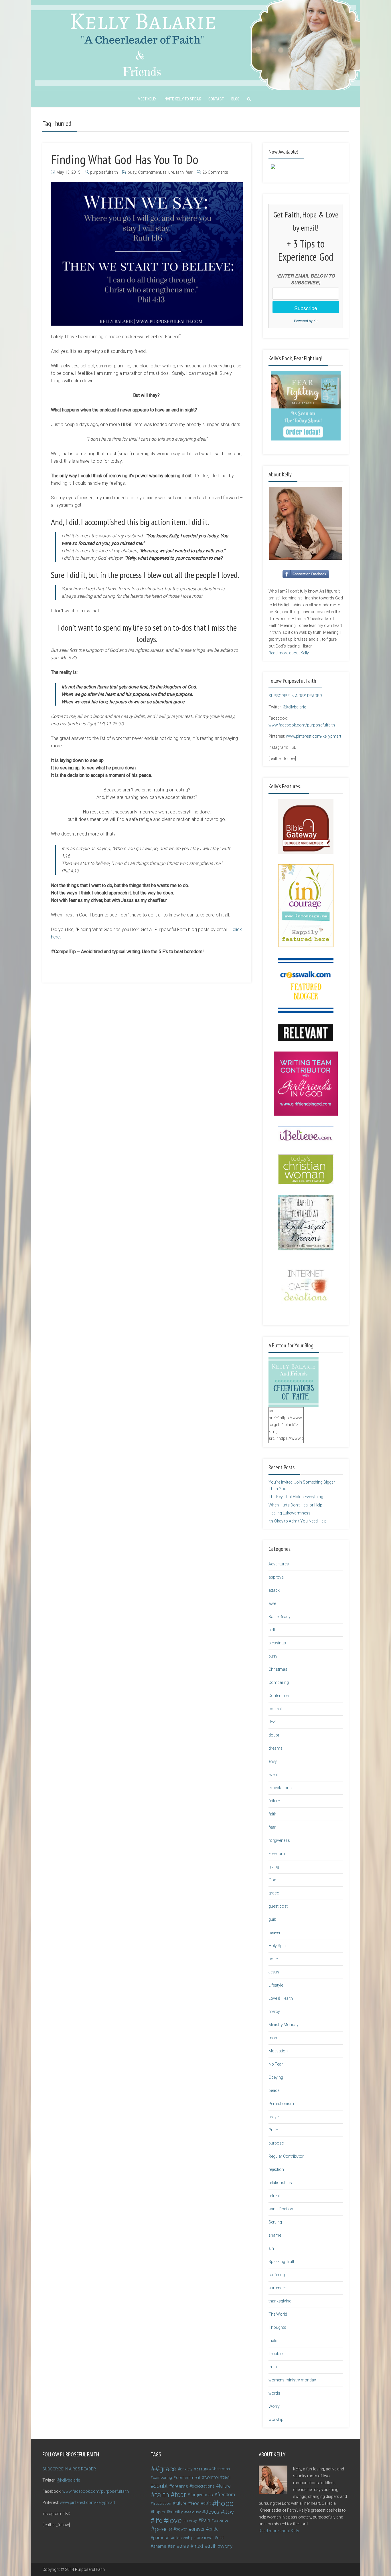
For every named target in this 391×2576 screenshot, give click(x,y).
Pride (273, 2130)
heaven (275, 1933)
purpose (276, 2143)
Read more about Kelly (289, 653)
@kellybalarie (294, 707)
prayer (274, 2117)
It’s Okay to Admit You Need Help (298, 1521)
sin (271, 2248)
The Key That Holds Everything (296, 1497)
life (158, 2520)
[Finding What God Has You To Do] (147, 254)
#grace (166, 2469)
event (273, 1775)
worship (276, 2419)
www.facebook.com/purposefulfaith (302, 725)
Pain (206, 2520)
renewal (206, 2538)
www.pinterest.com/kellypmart (314, 736)
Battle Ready (280, 1617)
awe (272, 1603)
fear (189, 172)
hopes (159, 2512)
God (272, 1880)
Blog (235, 99)
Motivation (278, 2051)
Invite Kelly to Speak (182, 99)
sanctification (281, 2209)
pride (214, 2529)
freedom (226, 2495)
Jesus (274, 1972)
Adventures (279, 1564)
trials (273, 2341)
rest (220, 2538)
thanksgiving (280, 2301)
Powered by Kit (306, 321)
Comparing (279, 1682)
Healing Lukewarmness (290, 1513)
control (275, 1709)
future (181, 2503)
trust (198, 2546)
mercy (274, 2011)
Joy (229, 2512)
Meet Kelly (147, 99)
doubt (274, 1735)
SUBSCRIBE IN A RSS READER (295, 696)
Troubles (277, 2354)
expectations (280, 1788)
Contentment (150, 172)
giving (274, 1867)
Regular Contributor (286, 2156)
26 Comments (215, 172)
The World (278, 2314)
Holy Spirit (278, 1946)
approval (277, 1577)
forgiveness (279, 1840)
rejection (276, 2169)
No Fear (276, 2064)
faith (180, 172)
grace (274, 1893)
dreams (276, 1748)
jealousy (194, 2512)
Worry (274, 2406)
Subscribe (306, 308)
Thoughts (277, 2327)
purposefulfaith (104, 172)
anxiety (186, 2469)
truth (273, 2367)
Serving (275, 2222)
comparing (162, 2477)
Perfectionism (281, 2104)
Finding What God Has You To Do (125, 159)
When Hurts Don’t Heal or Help (295, 1505)
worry (227, 2546)
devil (272, 1722)
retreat (274, 2196)
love (175, 2520)
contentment (188, 2478)
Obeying (276, 2077)
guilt (272, 1919)
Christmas (278, 1669)
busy (132, 172)
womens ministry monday (292, 2380)
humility (176, 2512)
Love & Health (281, 1998)
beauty (202, 2469)
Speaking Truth (282, 2262)
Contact (216, 99)
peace (274, 2090)
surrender (277, 2288)
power (181, 2529)
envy (273, 1761)
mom (273, 2038)
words (274, 2393)
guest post (278, 1906)
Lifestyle (276, 1985)
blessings (277, 1643)
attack (274, 1590)
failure (168, 172)
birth (272, 1630)
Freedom (277, 1854)
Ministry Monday (284, 2025)
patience (221, 2520)
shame (275, 2235)
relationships (280, 2183)
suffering (277, 2275)
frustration (162, 2503)
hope (273, 1959)
